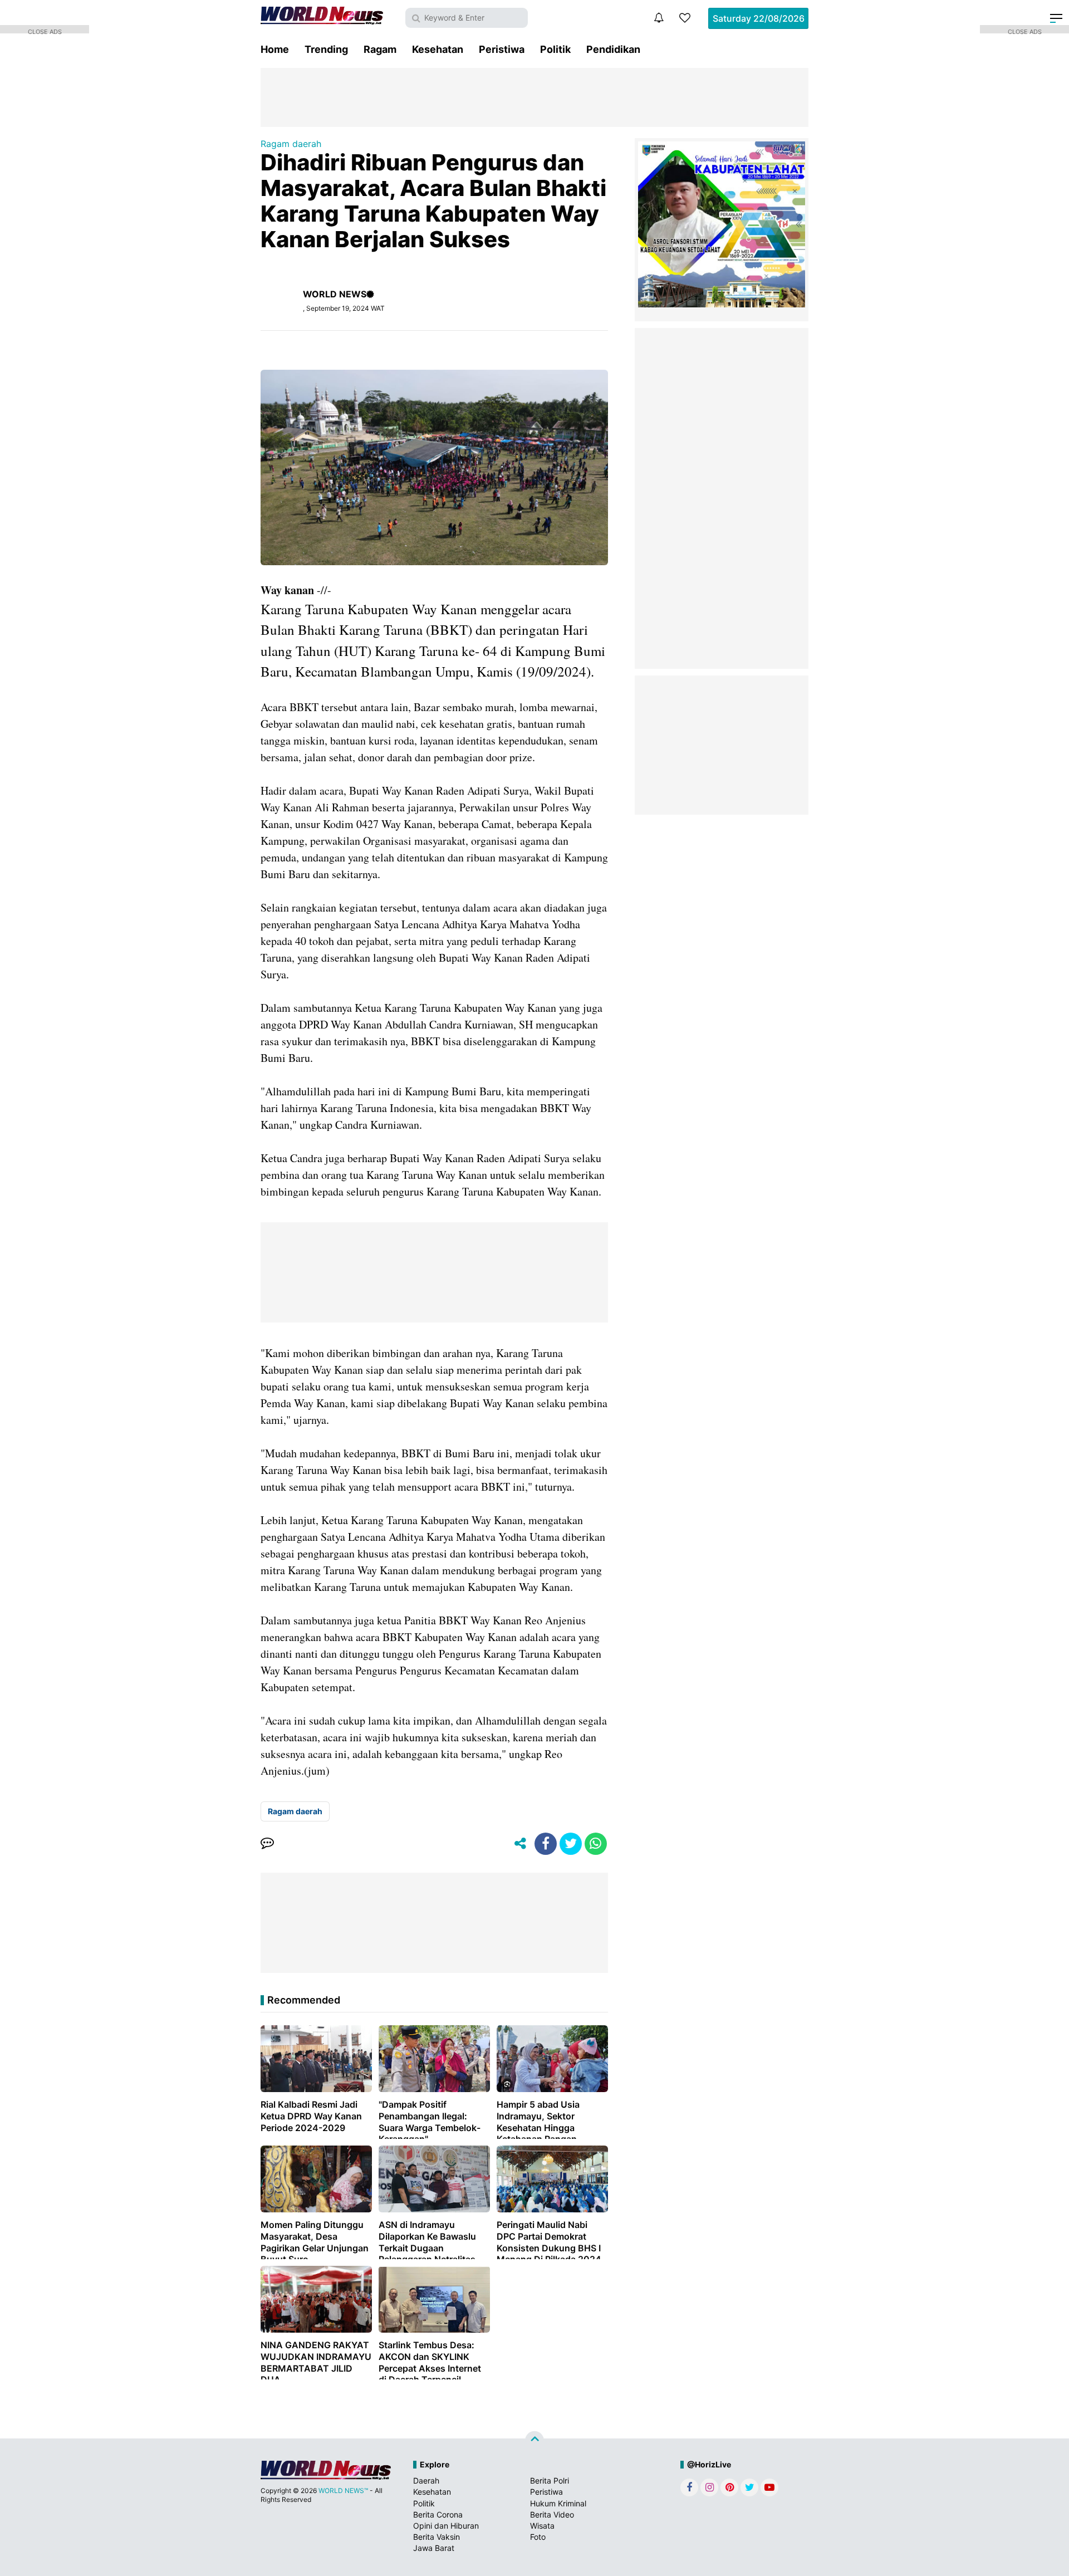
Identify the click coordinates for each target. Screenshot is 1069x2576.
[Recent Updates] (659, 18)
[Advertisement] (534, 96)
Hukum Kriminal (558, 2503)
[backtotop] (534, 2441)
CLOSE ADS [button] (45, 31)
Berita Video (552, 2514)
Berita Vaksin (437, 2537)
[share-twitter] (571, 1844)
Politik (555, 49)
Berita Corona (438, 2514)
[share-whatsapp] (596, 1844)
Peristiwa (502, 49)
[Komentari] (267, 1844)
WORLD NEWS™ (343, 2491)
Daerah (426, 2480)
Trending (326, 49)
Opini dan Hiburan (446, 2526)
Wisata (542, 2526)
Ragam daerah (291, 144)
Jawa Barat (434, 2548)
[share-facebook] (546, 1844)
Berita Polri (550, 2480)
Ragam (380, 49)
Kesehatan (438, 49)
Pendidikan (613, 49)
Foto (538, 2537)
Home (275, 49)
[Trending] (685, 18)
